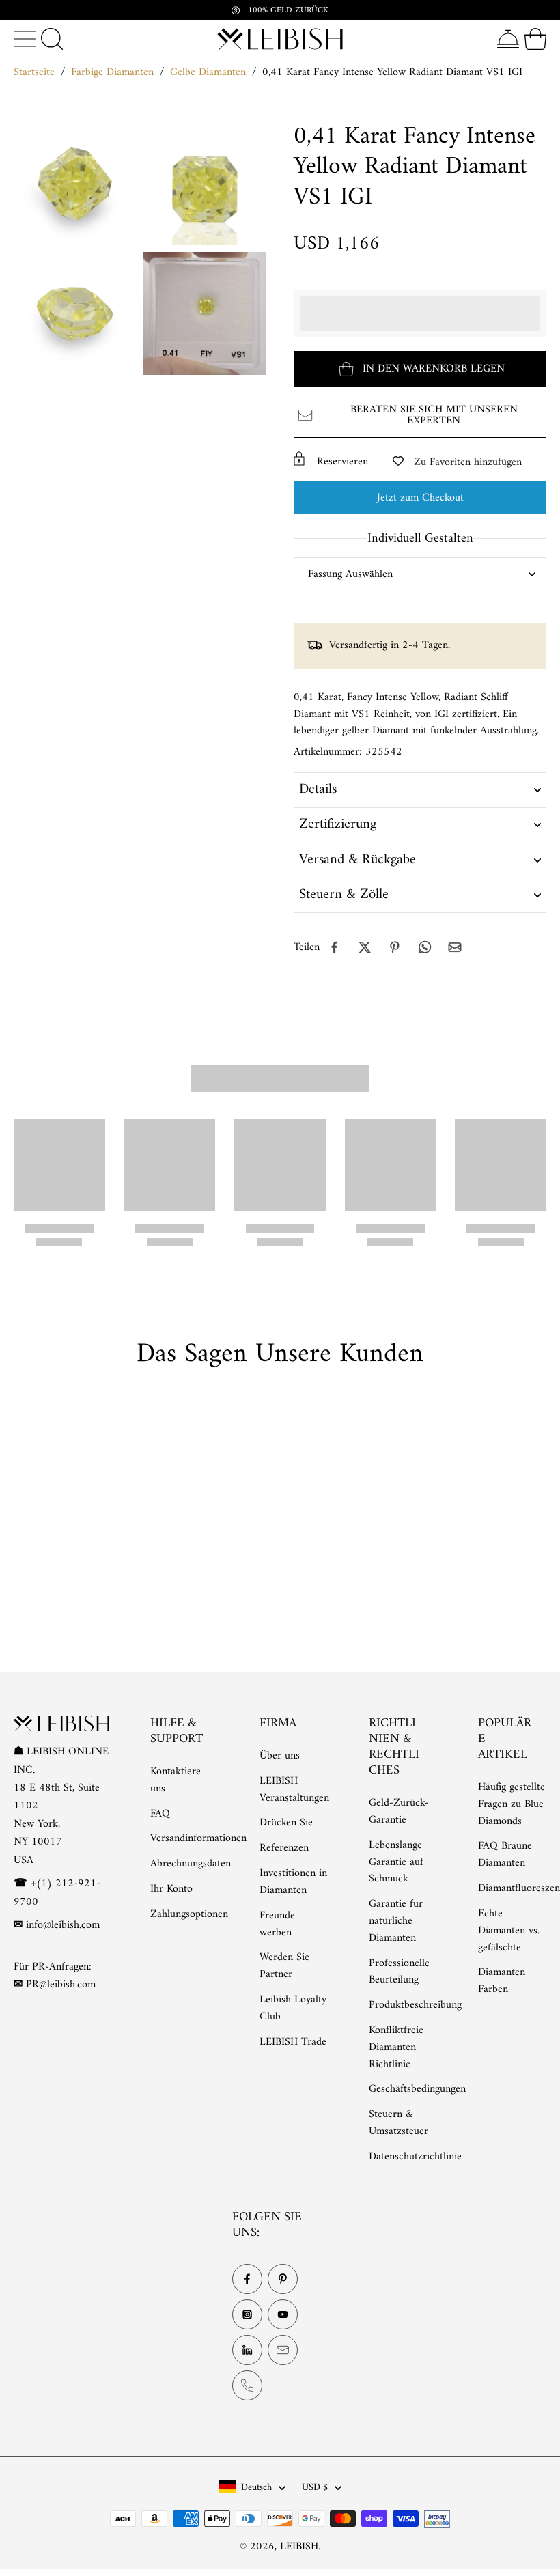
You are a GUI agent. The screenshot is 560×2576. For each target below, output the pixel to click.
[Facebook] (247, 2279)
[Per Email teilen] (455, 947)
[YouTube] (283, 2314)
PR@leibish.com (61, 1985)
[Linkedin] (247, 2350)
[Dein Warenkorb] (535, 39)
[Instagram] (247, 2314)
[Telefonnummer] (247, 2385)
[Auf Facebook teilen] (335, 947)
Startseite (34, 72)
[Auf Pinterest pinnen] (395, 947)
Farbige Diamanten (112, 72)
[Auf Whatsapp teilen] (425, 947)
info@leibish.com (63, 1925)
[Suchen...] (52, 39)
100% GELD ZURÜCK (288, 10)
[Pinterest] (283, 2279)
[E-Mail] (283, 2350)
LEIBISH (299, 2547)
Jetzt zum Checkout (420, 498)
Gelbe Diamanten (208, 72)
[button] (420, 369)
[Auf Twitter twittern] (365, 947)
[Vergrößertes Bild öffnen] (75, 184)
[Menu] (25, 39)
